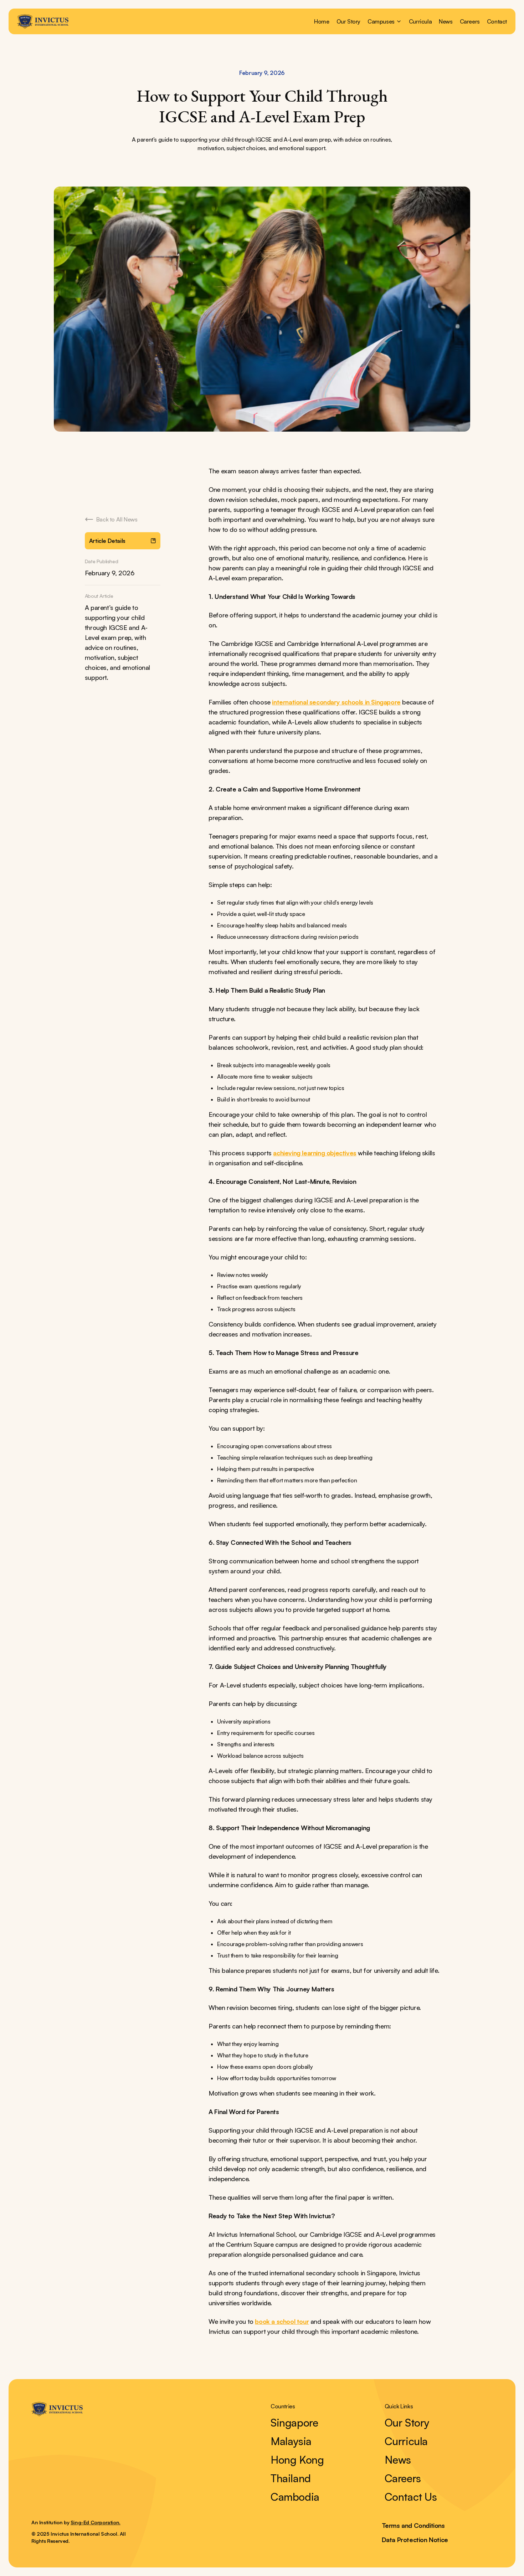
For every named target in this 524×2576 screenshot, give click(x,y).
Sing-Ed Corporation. (96, 2522)
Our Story (348, 21)
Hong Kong (297, 2460)
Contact (497, 21)
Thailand (291, 2478)
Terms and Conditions (413, 2525)
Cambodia (295, 2497)
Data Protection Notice (415, 2540)
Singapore (294, 2423)
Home (322, 21)
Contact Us (411, 2497)
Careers (470, 21)
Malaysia (291, 2441)
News (446, 21)
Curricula (420, 21)
